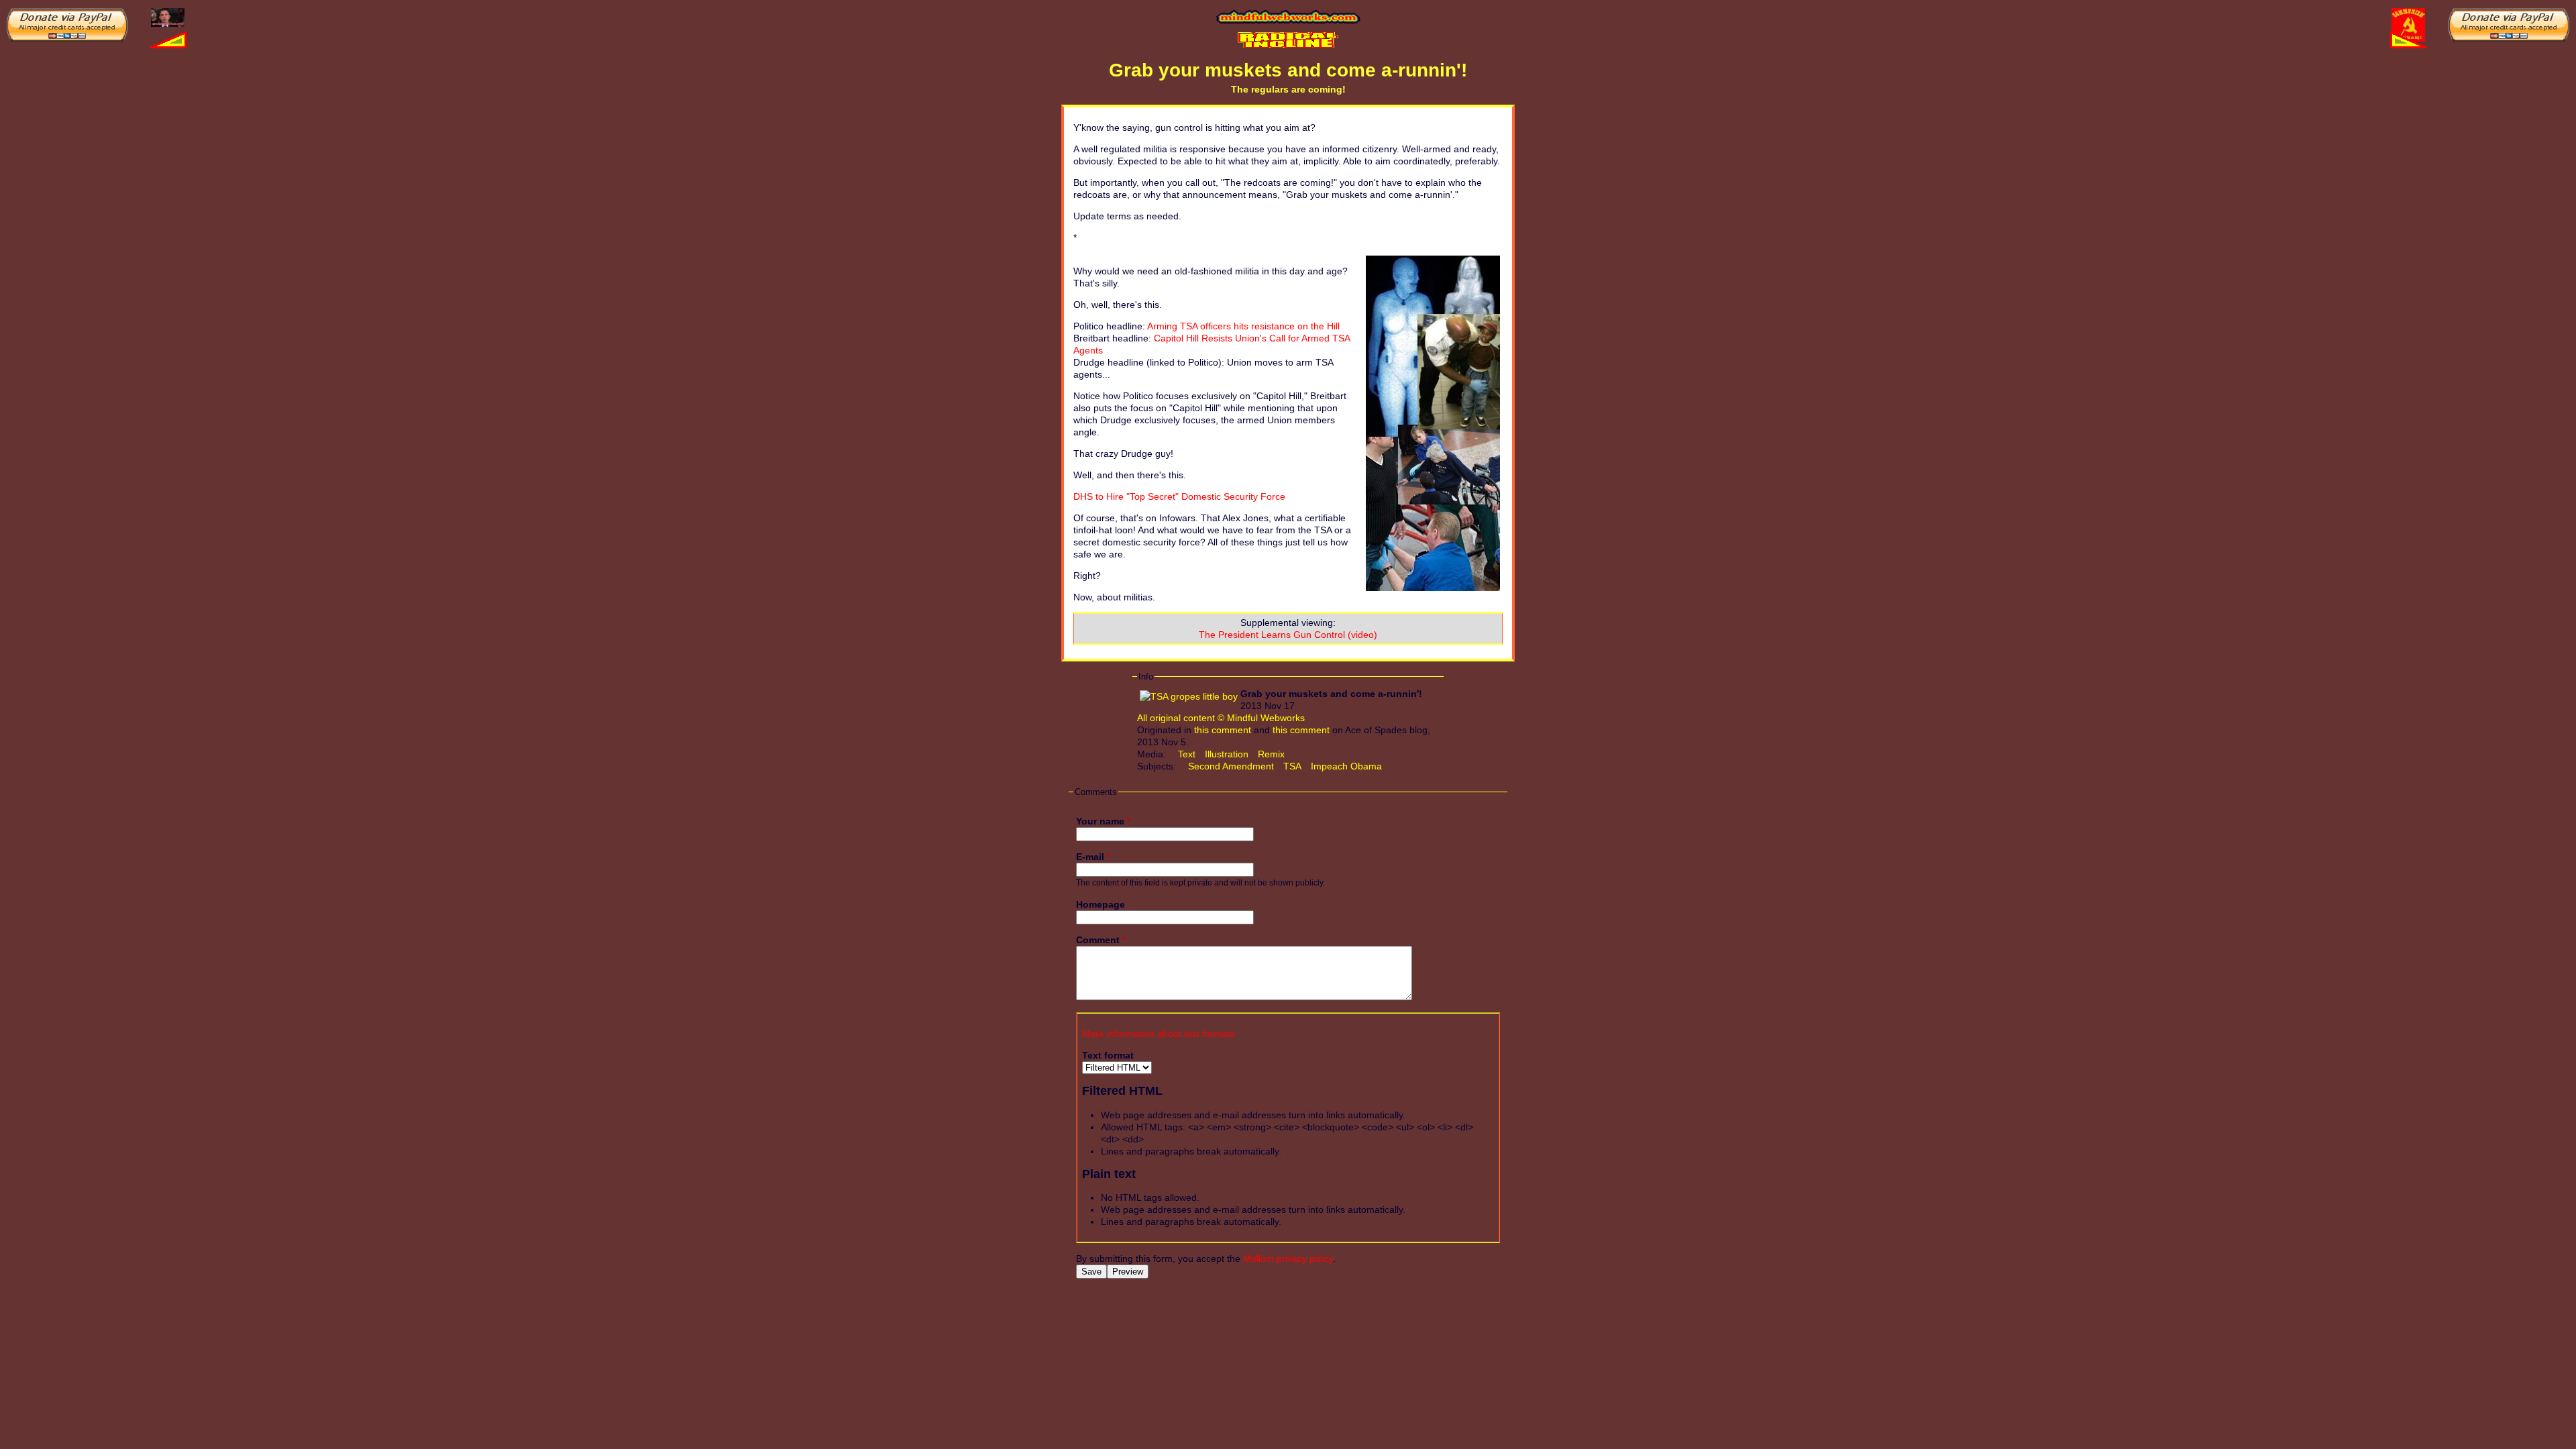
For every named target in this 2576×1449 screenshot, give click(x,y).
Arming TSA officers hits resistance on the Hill (1243, 326)
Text (1187, 754)
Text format (1108, 1055)
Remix (1271, 754)
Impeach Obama (1346, 766)
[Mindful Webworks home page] (1288, 17)
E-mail (1093, 857)
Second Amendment (1231, 766)
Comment (1101, 940)
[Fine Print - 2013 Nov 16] (168, 17)
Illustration (1227, 754)
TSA (1292, 766)
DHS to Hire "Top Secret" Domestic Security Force (1179, 496)
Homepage (1101, 904)
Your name (1103, 821)
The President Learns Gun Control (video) (1288, 635)
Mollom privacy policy (1288, 1258)
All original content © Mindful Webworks (1221, 718)
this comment (1223, 730)
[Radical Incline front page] (1288, 40)
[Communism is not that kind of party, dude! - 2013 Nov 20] (2408, 24)
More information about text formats (1158, 1034)
